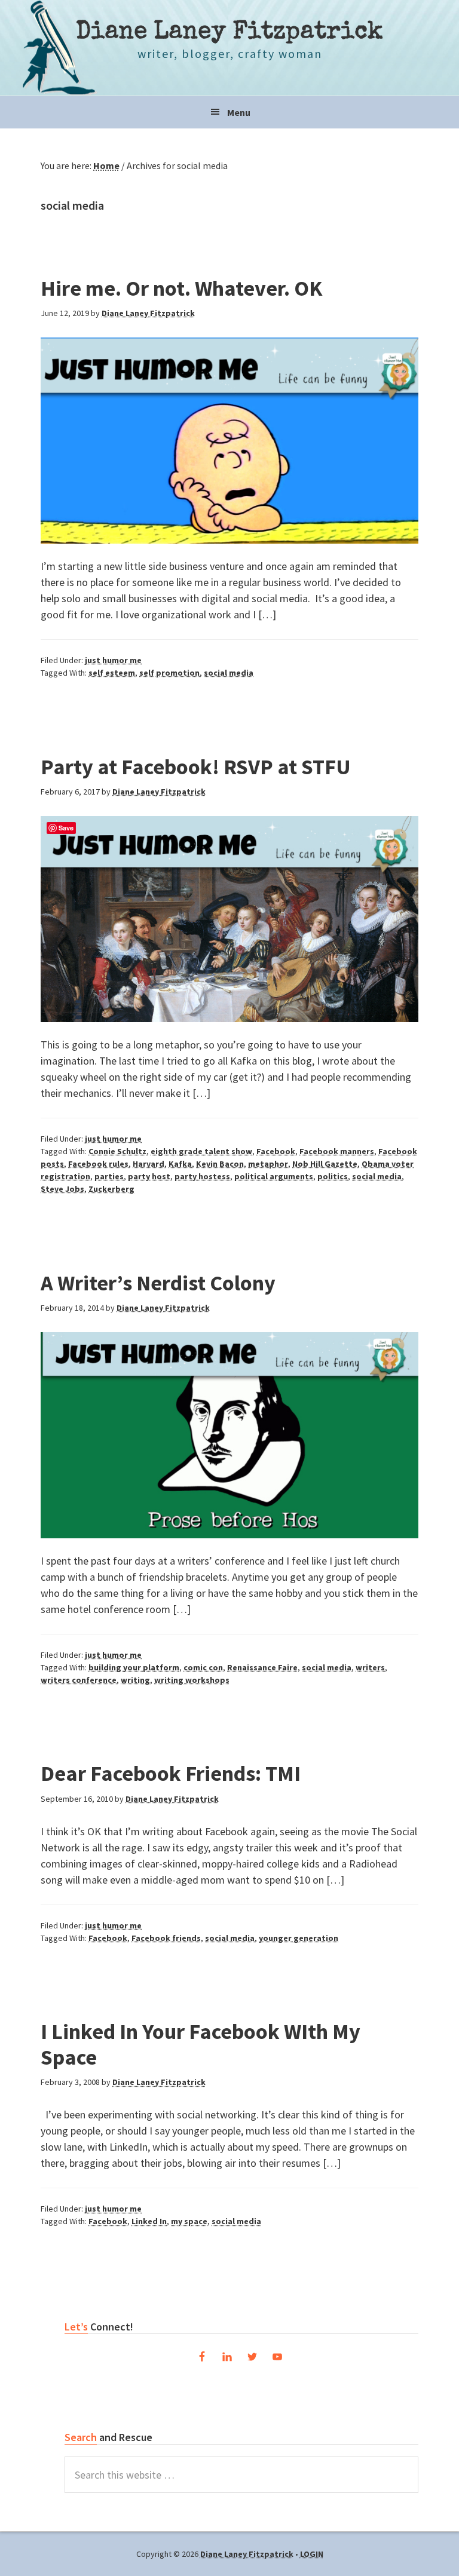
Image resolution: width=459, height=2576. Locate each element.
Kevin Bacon (220, 1164)
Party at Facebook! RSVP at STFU (196, 767)
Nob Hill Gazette (325, 1164)
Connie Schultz (117, 1151)
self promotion (169, 673)
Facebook (276, 1151)
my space (189, 2221)
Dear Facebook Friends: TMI (171, 1773)
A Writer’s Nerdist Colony (158, 1283)
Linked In (149, 2221)
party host (149, 1176)
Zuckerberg (111, 1189)
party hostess (202, 1176)
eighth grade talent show (201, 1151)
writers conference (79, 1680)
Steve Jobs (62, 1189)
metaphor (268, 1164)
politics (333, 1176)
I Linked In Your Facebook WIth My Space (201, 2044)
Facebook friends (166, 1938)
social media (229, 673)
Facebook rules (98, 1164)
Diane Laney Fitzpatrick (229, 33)
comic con (203, 1667)
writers (370, 1667)
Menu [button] (239, 112)
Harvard (149, 1164)
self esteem (112, 673)
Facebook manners (337, 1151)
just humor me (113, 660)
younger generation (299, 1938)
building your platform (134, 1667)
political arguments (274, 1176)
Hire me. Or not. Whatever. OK (181, 288)
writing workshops (192, 1680)
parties (109, 1176)
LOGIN (312, 2554)
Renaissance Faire (262, 1667)
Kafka (180, 1164)
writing (135, 1680)
